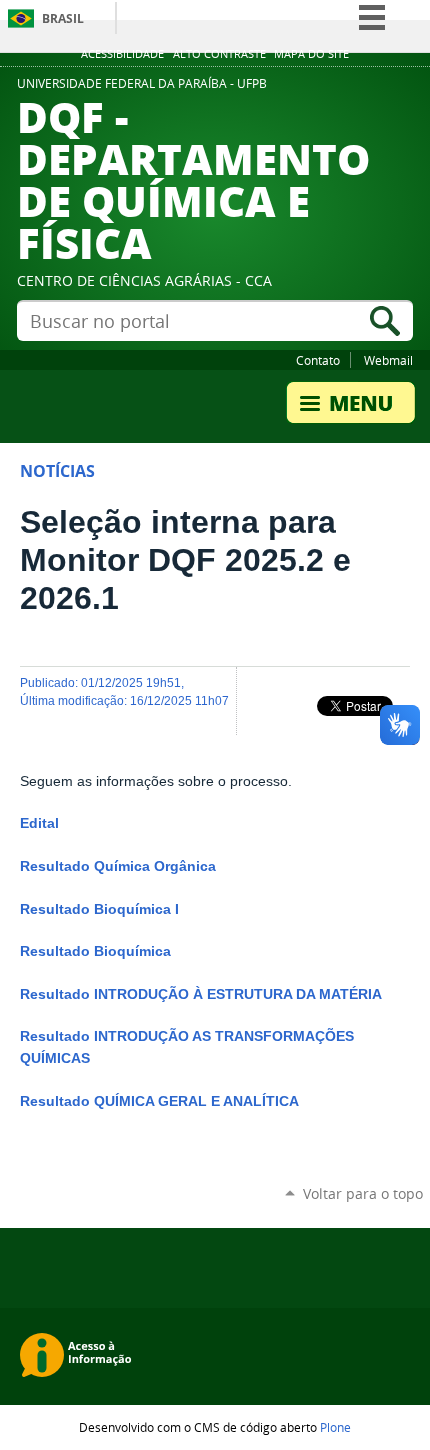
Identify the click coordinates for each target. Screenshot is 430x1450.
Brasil (63, 18)
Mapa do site (311, 54)
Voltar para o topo (363, 1193)
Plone (335, 1427)
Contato (318, 360)
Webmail (388, 360)
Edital (39, 823)
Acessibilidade (122, 54)
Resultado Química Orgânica (118, 866)
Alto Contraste (219, 54)
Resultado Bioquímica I (99, 909)
